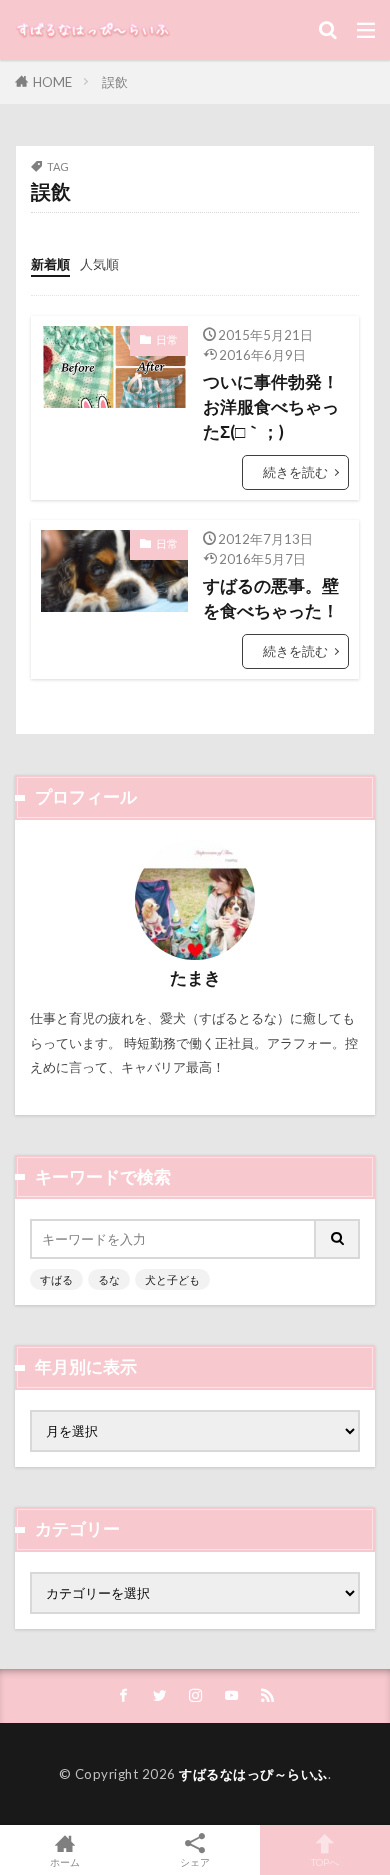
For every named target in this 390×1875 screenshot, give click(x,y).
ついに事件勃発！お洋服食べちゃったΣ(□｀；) (271, 407)
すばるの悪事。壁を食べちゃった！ (271, 598)
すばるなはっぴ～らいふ (253, 1774)
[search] (338, 1239)
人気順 (99, 264)
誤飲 (115, 82)
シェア (195, 1862)
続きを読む (295, 472)
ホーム (65, 1861)
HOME (52, 82)
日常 (167, 339)
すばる (56, 1279)
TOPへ (325, 1861)
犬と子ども (172, 1279)
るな (109, 1279)
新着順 (50, 264)
